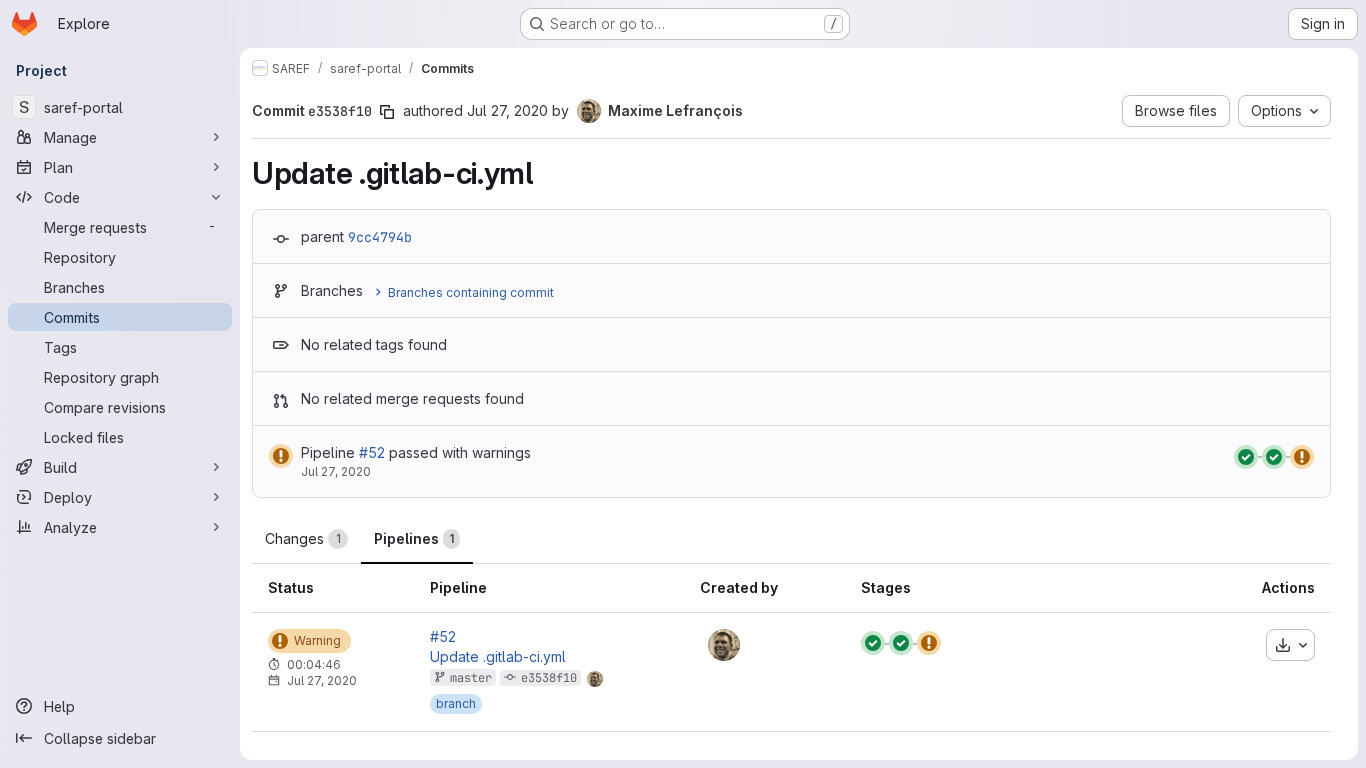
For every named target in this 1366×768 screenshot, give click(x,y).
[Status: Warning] (281, 456)
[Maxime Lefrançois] (724, 645)
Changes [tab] (303, 538)
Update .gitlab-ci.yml (498, 657)
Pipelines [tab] (414, 538)
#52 (372, 452)
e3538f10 (549, 678)
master (471, 678)
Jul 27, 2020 (507, 110)
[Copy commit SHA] (387, 112)
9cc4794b (380, 237)
